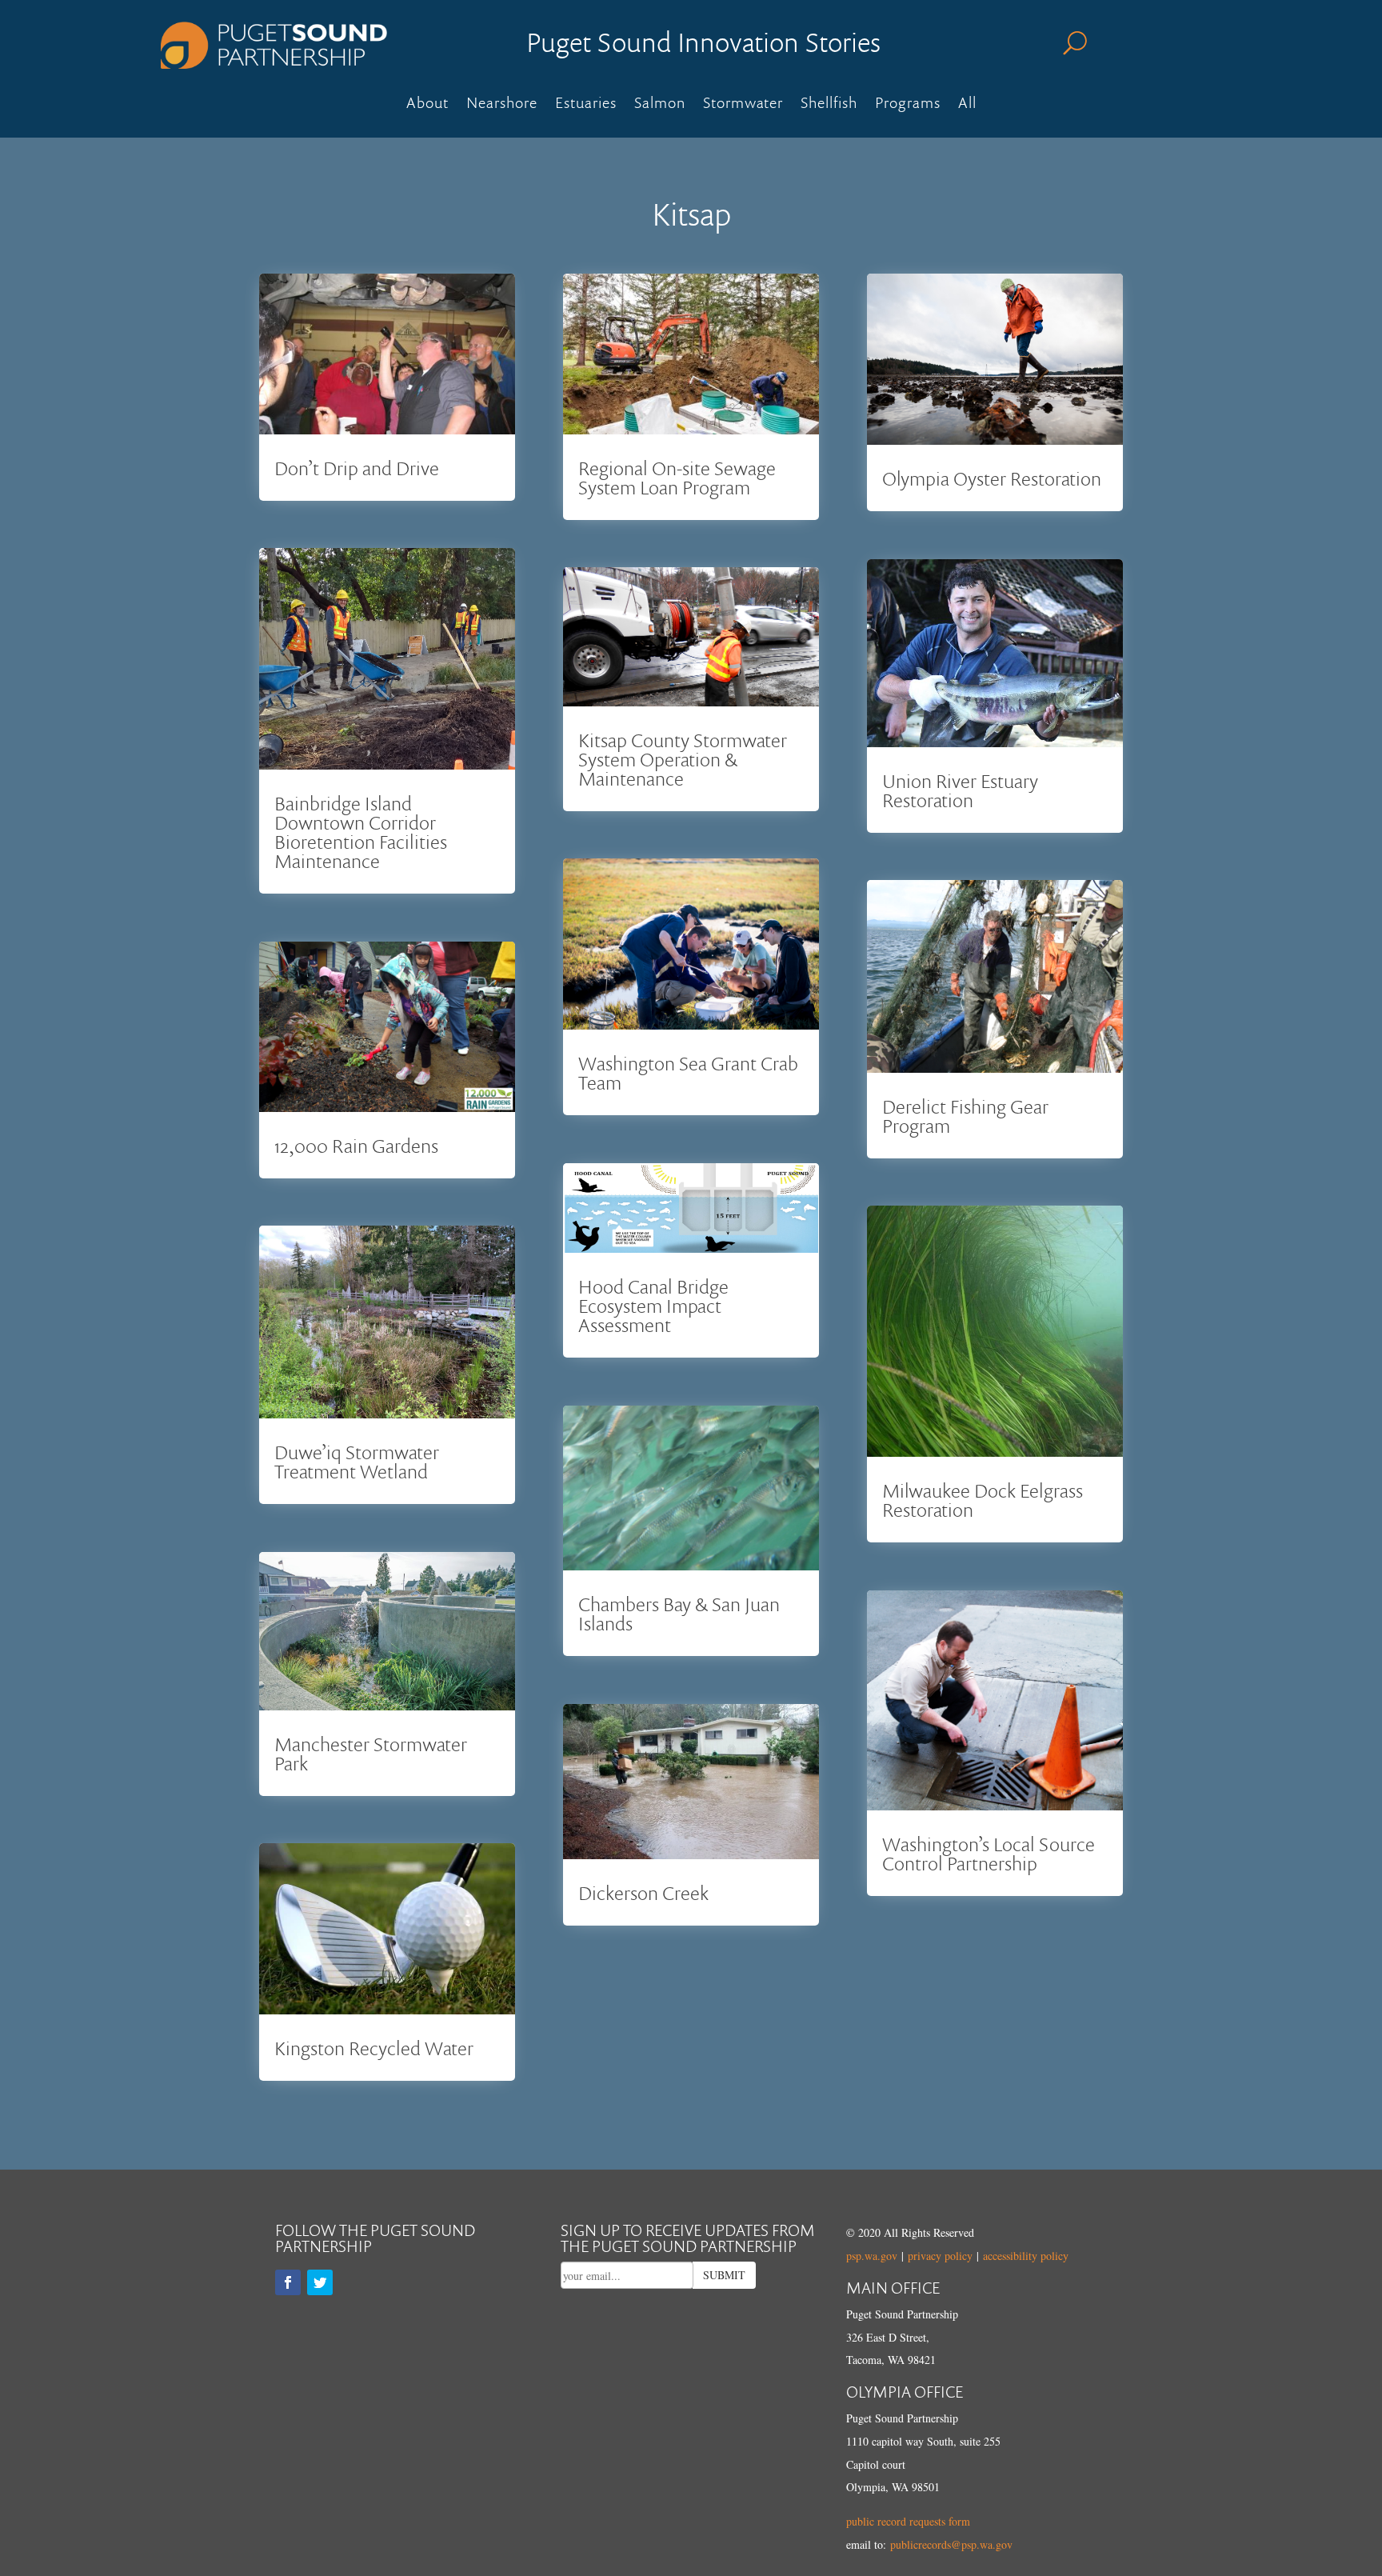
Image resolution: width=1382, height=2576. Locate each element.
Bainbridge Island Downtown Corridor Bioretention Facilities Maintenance (361, 832)
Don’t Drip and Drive (357, 468)
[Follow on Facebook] (288, 2282)
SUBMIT (724, 2275)
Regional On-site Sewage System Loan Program (677, 477)
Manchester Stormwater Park (371, 1753)
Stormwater (743, 105)
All (967, 105)
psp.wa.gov (872, 2256)
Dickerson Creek (643, 1892)
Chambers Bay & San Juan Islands (679, 1613)
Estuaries (586, 105)
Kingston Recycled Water (374, 2048)
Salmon (660, 105)
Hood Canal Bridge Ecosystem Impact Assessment (653, 1305)
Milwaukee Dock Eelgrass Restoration (983, 1500)
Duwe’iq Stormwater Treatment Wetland (357, 1461)
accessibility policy (1026, 2256)
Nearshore (502, 105)
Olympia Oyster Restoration (992, 478)
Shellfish (829, 105)
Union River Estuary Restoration (960, 790)
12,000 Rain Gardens (356, 1145)
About (427, 105)
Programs (908, 105)
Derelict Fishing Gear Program (965, 1116)
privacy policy (940, 2256)
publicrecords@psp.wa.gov (951, 2544)
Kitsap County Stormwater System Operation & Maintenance (683, 759)
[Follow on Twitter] (320, 2282)
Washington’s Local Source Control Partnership (989, 1853)
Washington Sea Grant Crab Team (688, 1072)
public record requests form (908, 2521)
